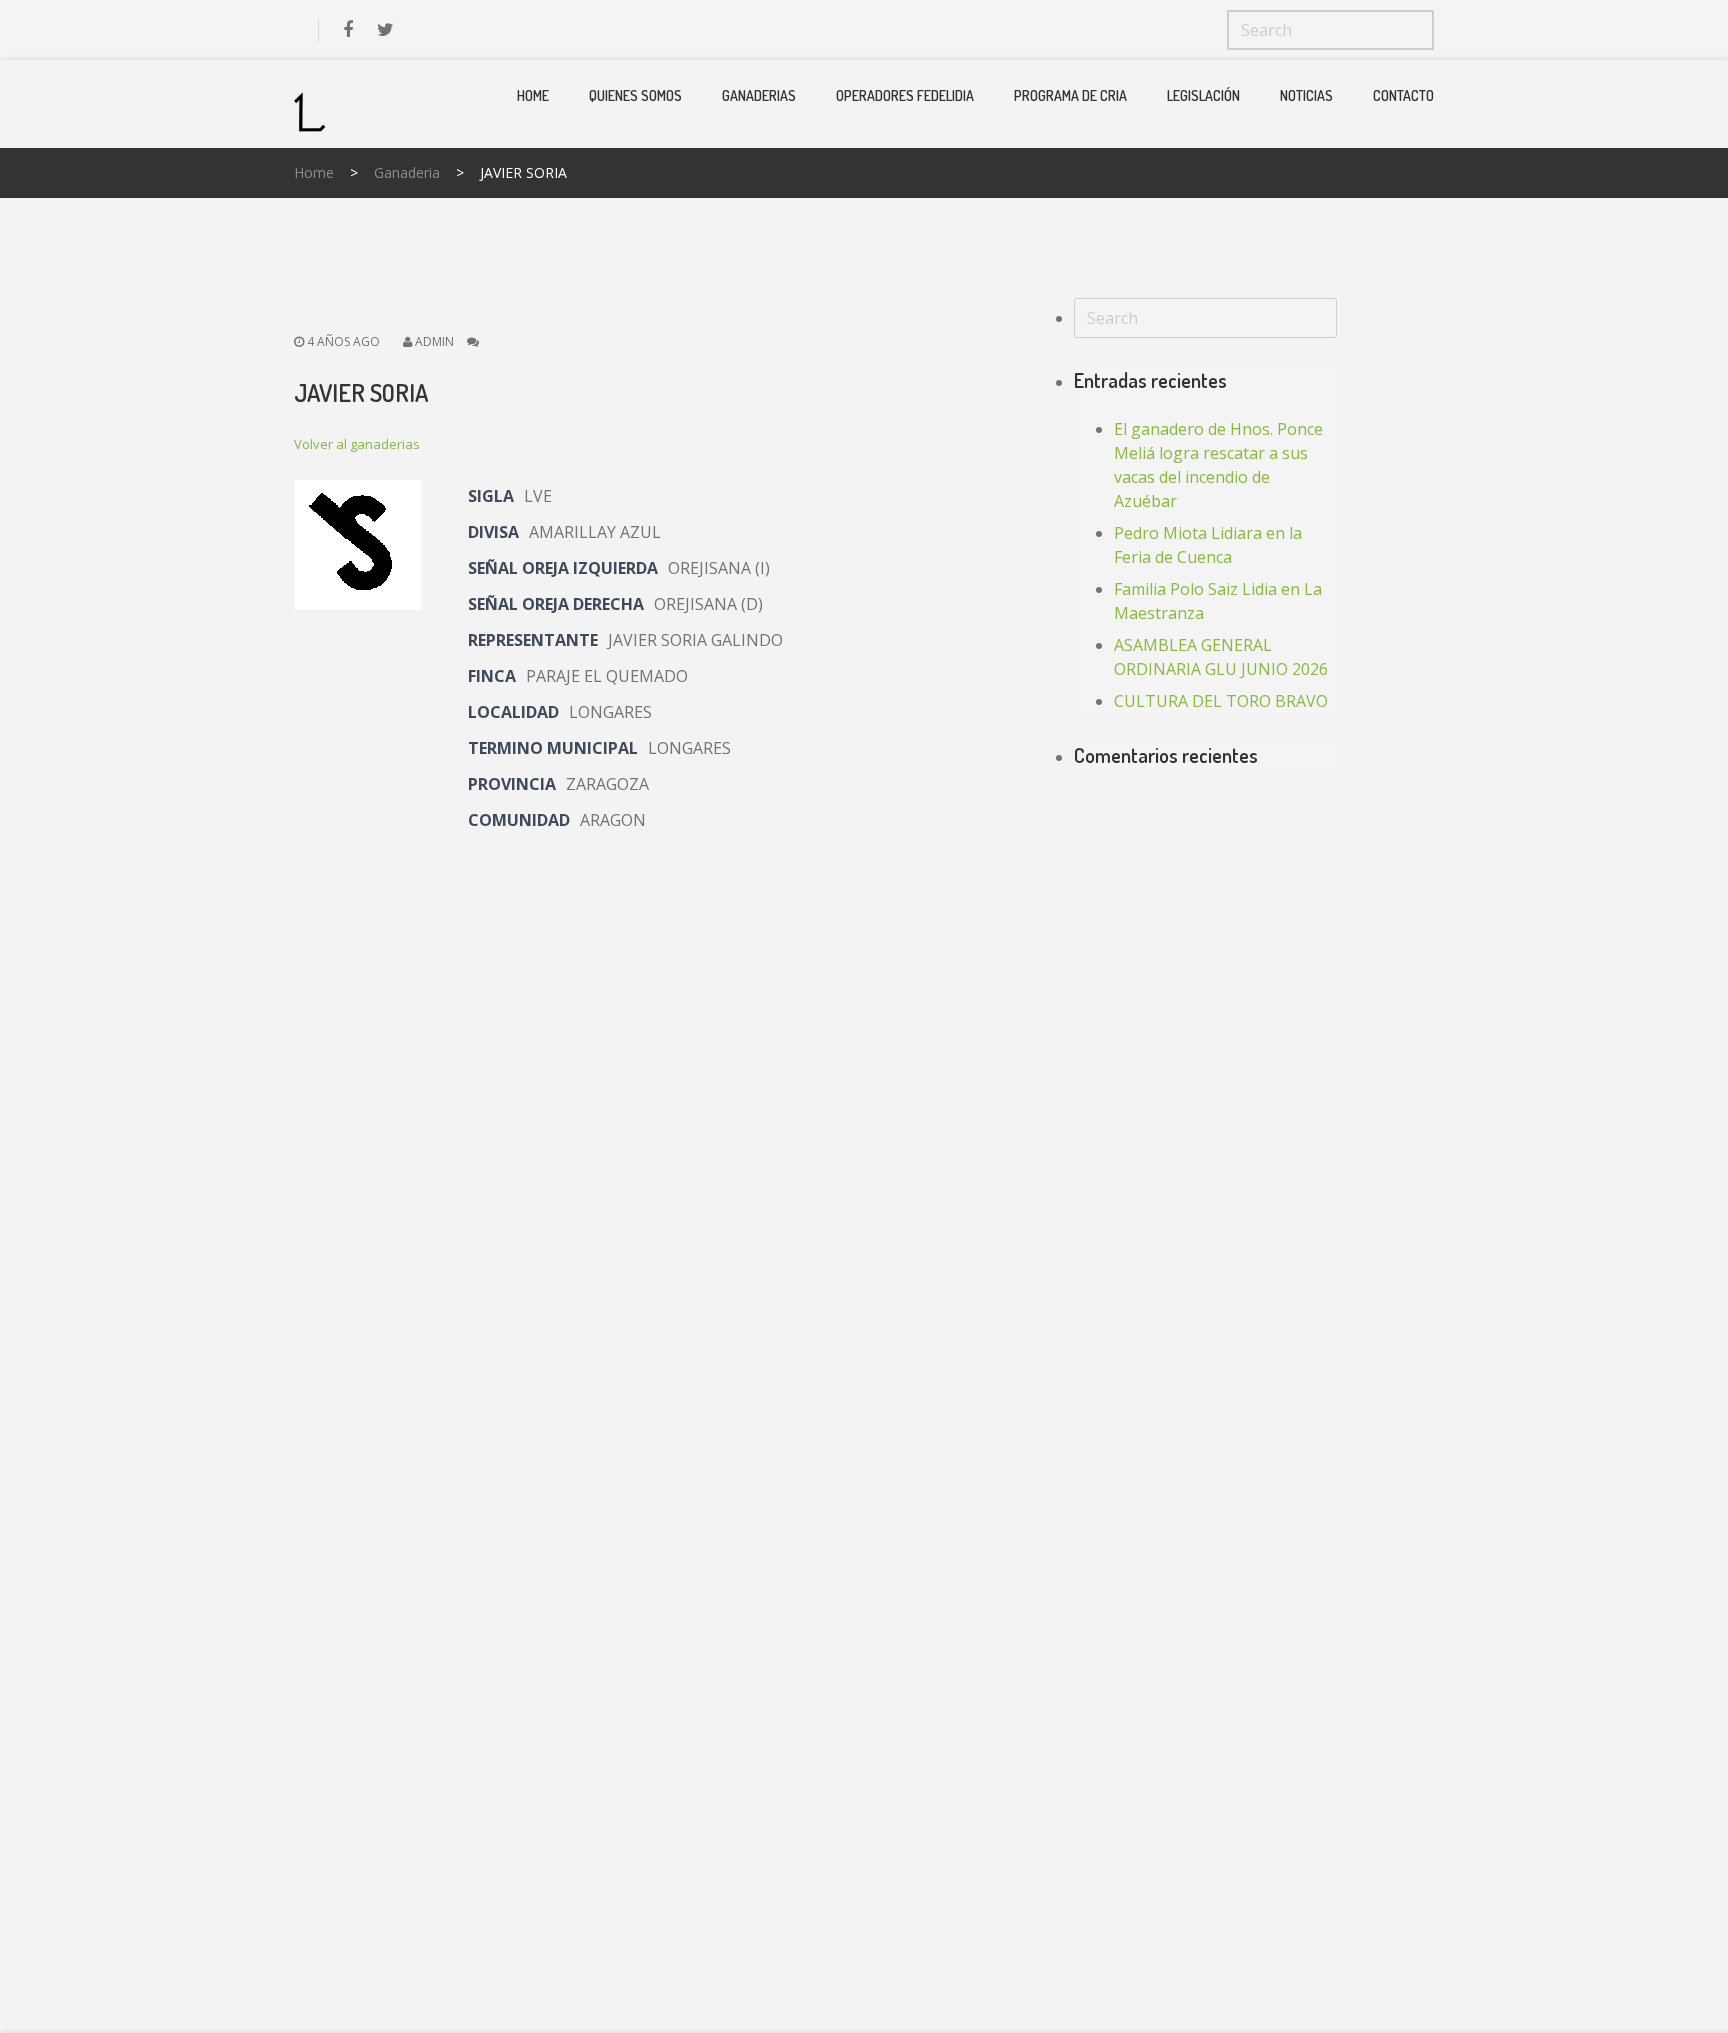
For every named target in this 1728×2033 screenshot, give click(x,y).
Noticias (1306, 95)
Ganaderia (407, 172)
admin (434, 341)
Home (533, 95)
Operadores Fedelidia (905, 95)
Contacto (1403, 95)
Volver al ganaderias (357, 444)
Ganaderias (759, 95)
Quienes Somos (635, 95)
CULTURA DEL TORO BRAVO (1221, 701)
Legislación (1203, 95)
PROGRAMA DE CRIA (1070, 95)
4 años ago (342, 341)
